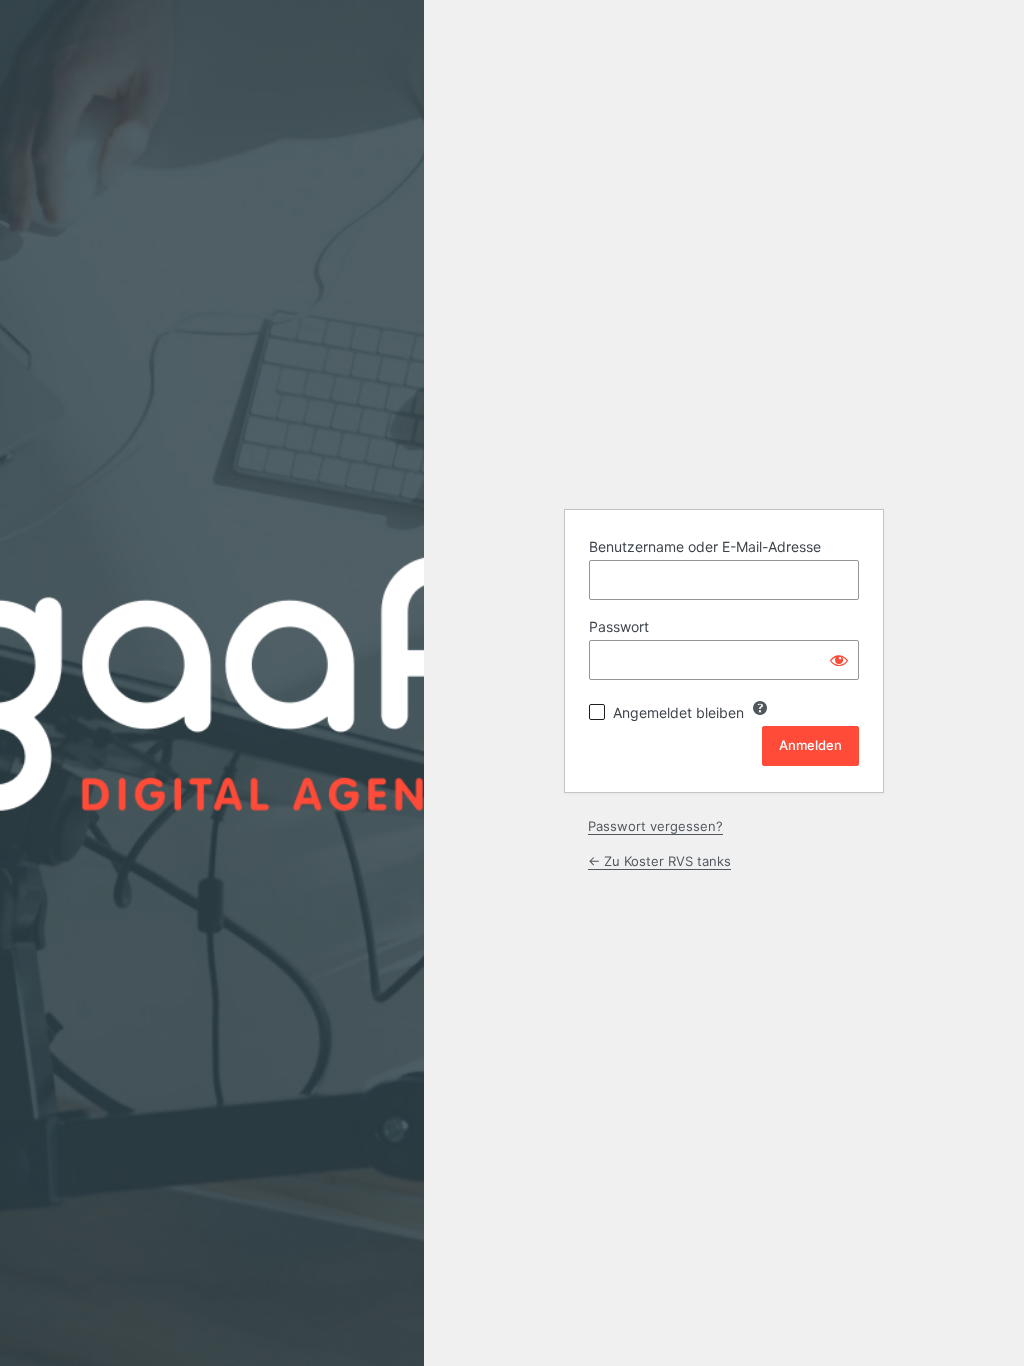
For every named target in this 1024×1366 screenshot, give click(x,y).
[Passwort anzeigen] (839, 660)
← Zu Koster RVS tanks (659, 861)
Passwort (619, 626)
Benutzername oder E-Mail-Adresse (705, 546)
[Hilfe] (760, 708)
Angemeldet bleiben (678, 712)
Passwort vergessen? (655, 826)
